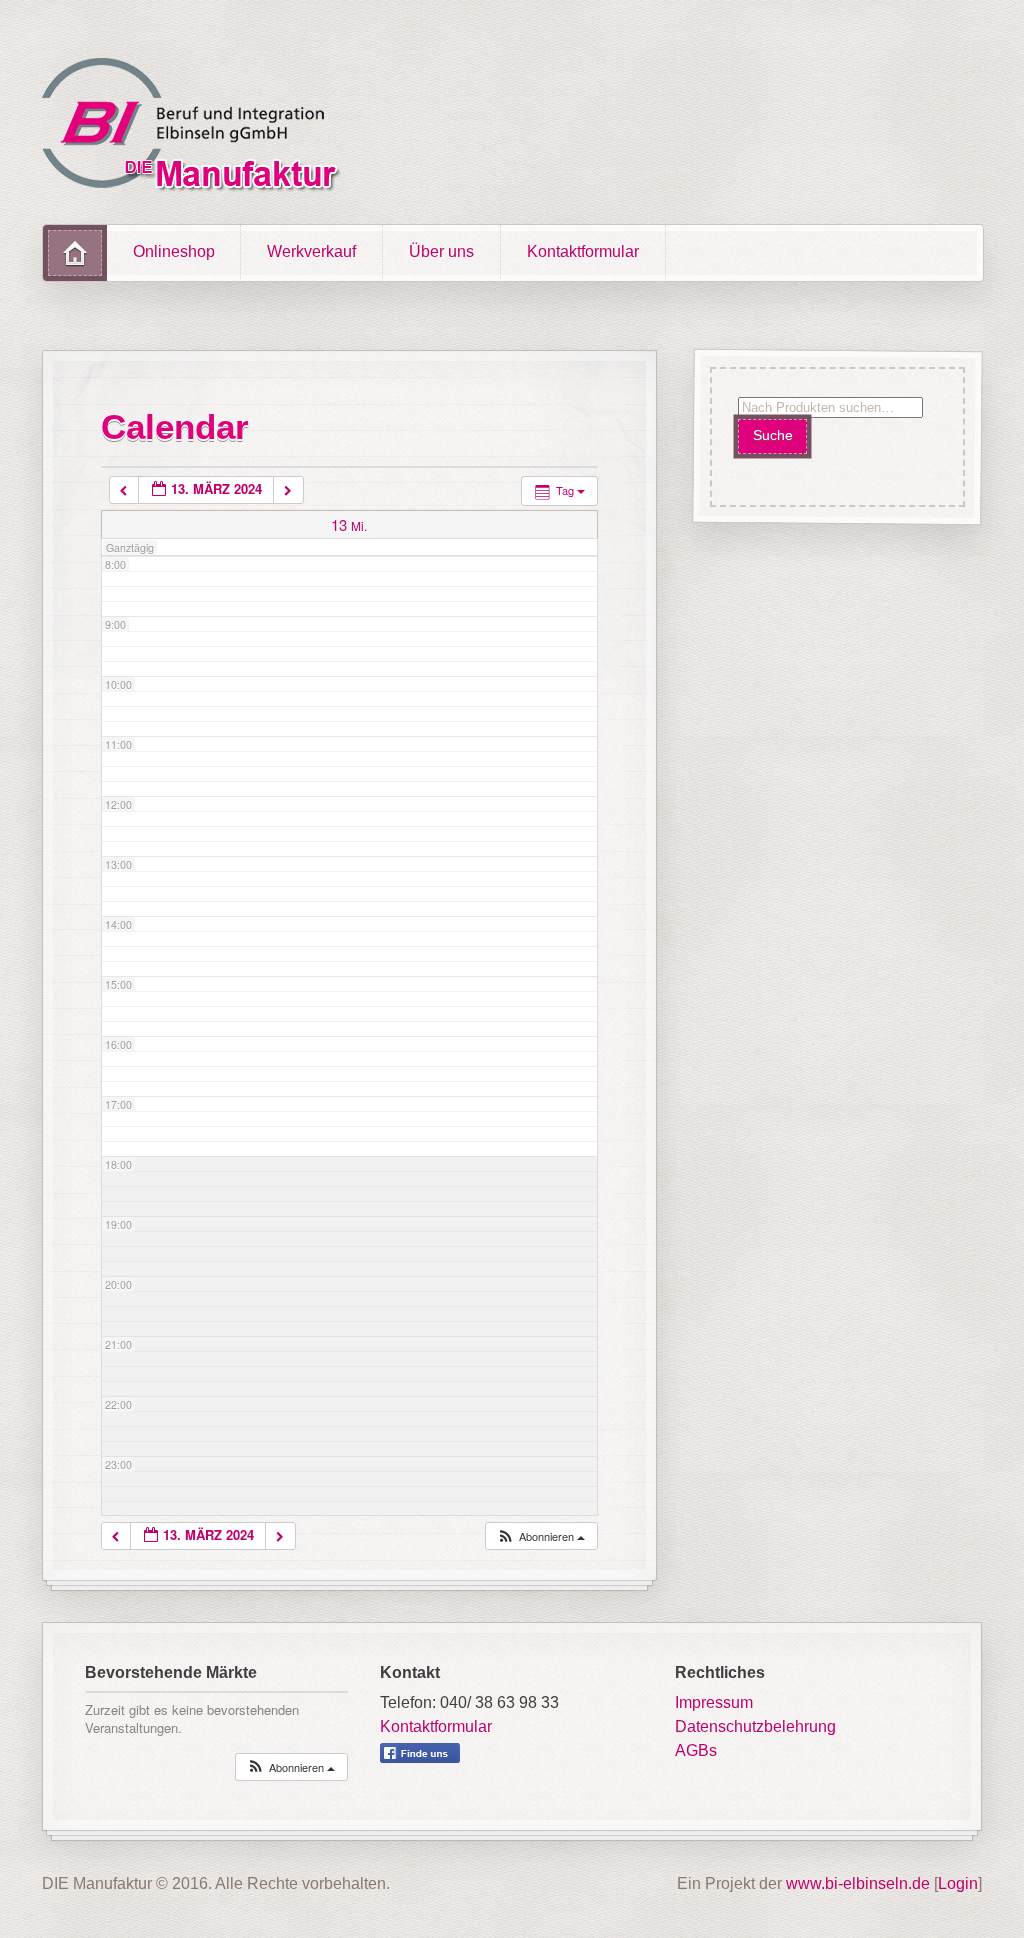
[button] (540, 1536)
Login (958, 1883)
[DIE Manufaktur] (196, 128)
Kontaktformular (583, 251)
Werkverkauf (311, 251)
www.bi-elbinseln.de (858, 1883)
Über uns (441, 251)
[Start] (75, 253)
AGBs (696, 1750)
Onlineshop (174, 251)
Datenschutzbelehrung (755, 1726)
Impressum (714, 1702)
